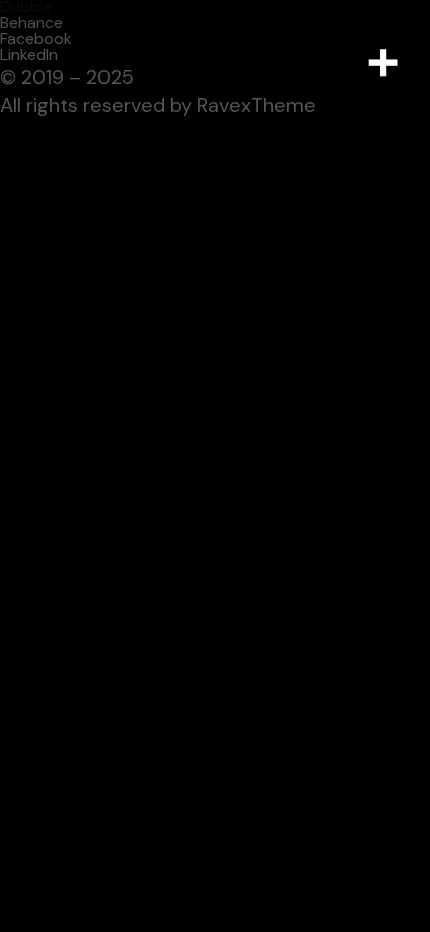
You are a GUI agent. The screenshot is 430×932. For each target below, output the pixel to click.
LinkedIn (29, 54)
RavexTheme (256, 105)
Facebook (36, 38)
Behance (31, 22)
